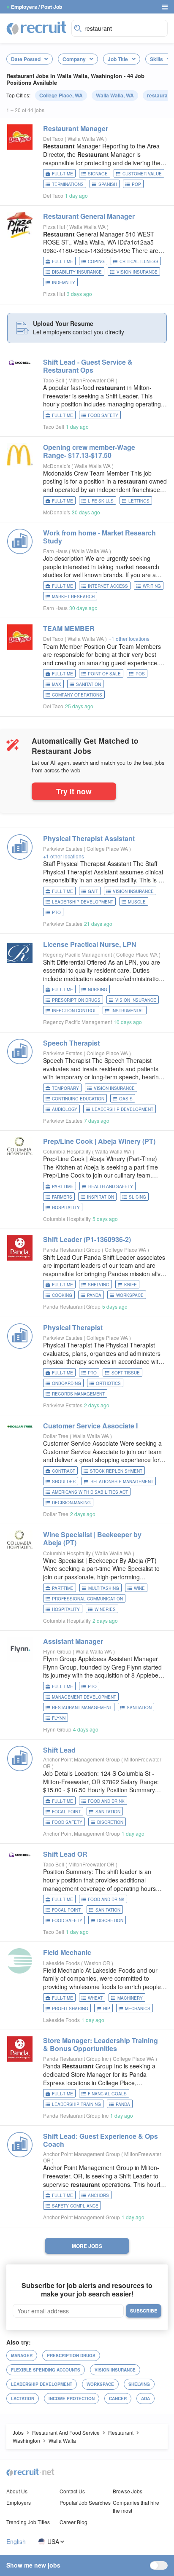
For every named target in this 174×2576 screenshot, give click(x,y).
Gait (93, 891)
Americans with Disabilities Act (90, 1492)
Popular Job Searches (85, 2502)
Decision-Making (71, 1503)
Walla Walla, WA (115, 95)
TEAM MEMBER (69, 628)
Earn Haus (55, 551)
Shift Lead (59, 1750)
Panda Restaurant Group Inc (76, 2058)
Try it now (74, 791)
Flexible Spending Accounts (46, 2370)
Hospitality (66, 1207)
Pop (136, 184)
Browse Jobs (128, 2491)
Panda (94, 1295)
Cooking (62, 1295)
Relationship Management (122, 1482)
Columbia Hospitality (67, 1151)
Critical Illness (139, 261)
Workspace (130, 1295)
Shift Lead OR (65, 1854)
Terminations (68, 184)
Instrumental (128, 1011)
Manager (76, 128)
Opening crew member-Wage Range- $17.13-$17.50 (89, 451)
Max (57, 684)
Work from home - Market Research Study (99, 537)
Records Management (78, 1394)
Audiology (65, 1109)
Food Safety (103, 415)
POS (140, 674)
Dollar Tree (56, 1436)
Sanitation (88, 684)
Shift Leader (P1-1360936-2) (87, 1239)
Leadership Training (76, 2104)
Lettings (139, 501)
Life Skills (101, 501)
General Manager (89, 216)
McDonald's (57, 466)
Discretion (110, 1822)
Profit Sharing (70, 2009)
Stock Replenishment (116, 1471)
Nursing (98, 990)
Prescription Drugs (76, 1000)
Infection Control (74, 1011)
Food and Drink (106, 1801)
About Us (17, 2491)
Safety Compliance (75, 2206)
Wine (139, 1588)
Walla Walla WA (86, 138)
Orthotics (108, 1383)
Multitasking (104, 1588)
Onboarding (67, 1383)
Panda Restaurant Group (72, 1249)
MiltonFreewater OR (92, 380)
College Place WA (108, 848)
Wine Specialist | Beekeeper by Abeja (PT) (92, 1538)
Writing (152, 586)
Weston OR (98, 1963)
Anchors (98, 2195)
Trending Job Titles (28, 2522)
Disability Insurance (77, 272)
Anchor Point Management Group (82, 1759)
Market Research (73, 597)
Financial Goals (107, 2094)
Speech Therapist (71, 1043)
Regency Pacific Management (77, 954)
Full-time (63, 174)
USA (53, 2542)
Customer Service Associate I (90, 1426)
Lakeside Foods (61, 1963)
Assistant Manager (73, 1641)
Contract (64, 1471)
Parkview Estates (63, 848)
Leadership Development (83, 902)
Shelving (99, 1285)
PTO (56, 912)
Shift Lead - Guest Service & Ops (88, 366)
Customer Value (142, 174)
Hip (107, 2009)
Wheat (95, 1998)
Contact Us (72, 2491)
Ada (145, 2399)
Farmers (62, 1197)
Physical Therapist (73, 1327)
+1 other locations (129, 639)
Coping (96, 261)
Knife (130, 1285)
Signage (98, 174)
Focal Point (66, 1812)
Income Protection (72, 2399)
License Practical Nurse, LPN (90, 944)
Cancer (118, 2399)
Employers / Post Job (37, 7)
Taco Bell (54, 380)
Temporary (65, 1088)
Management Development (84, 1697)
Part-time (63, 1186)
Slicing (137, 1197)
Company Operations (77, 695)
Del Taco (53, 138)
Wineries (105, 1609)
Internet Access (108, 586)
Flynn (59, 1718)
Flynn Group (57, 1651)
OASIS (126, 1099)
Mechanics (138, 2009)
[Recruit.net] (37, 27)
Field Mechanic (67, 1952)
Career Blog (73, 2522)
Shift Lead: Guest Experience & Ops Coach (101, 2140)
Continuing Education (78, 1099)
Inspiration (101, 1197)
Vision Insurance (137, 272)
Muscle (137, 902)
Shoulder (64, 1482)
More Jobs (87, 2246)
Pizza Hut (54, 227)
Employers (19, 2502)
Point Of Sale (104, 674)
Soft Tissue (126, 1373)
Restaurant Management (82, 1707)
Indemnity (64, 282)
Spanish (108, 184)
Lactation (23, 2399)
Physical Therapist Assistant (89, 838)
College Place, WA (61, 95)
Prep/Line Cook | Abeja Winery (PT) (99, 1141)
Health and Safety (111, 1186)
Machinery (130, 1998)
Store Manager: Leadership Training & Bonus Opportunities (101, 2044)
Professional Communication (87, 1599)
